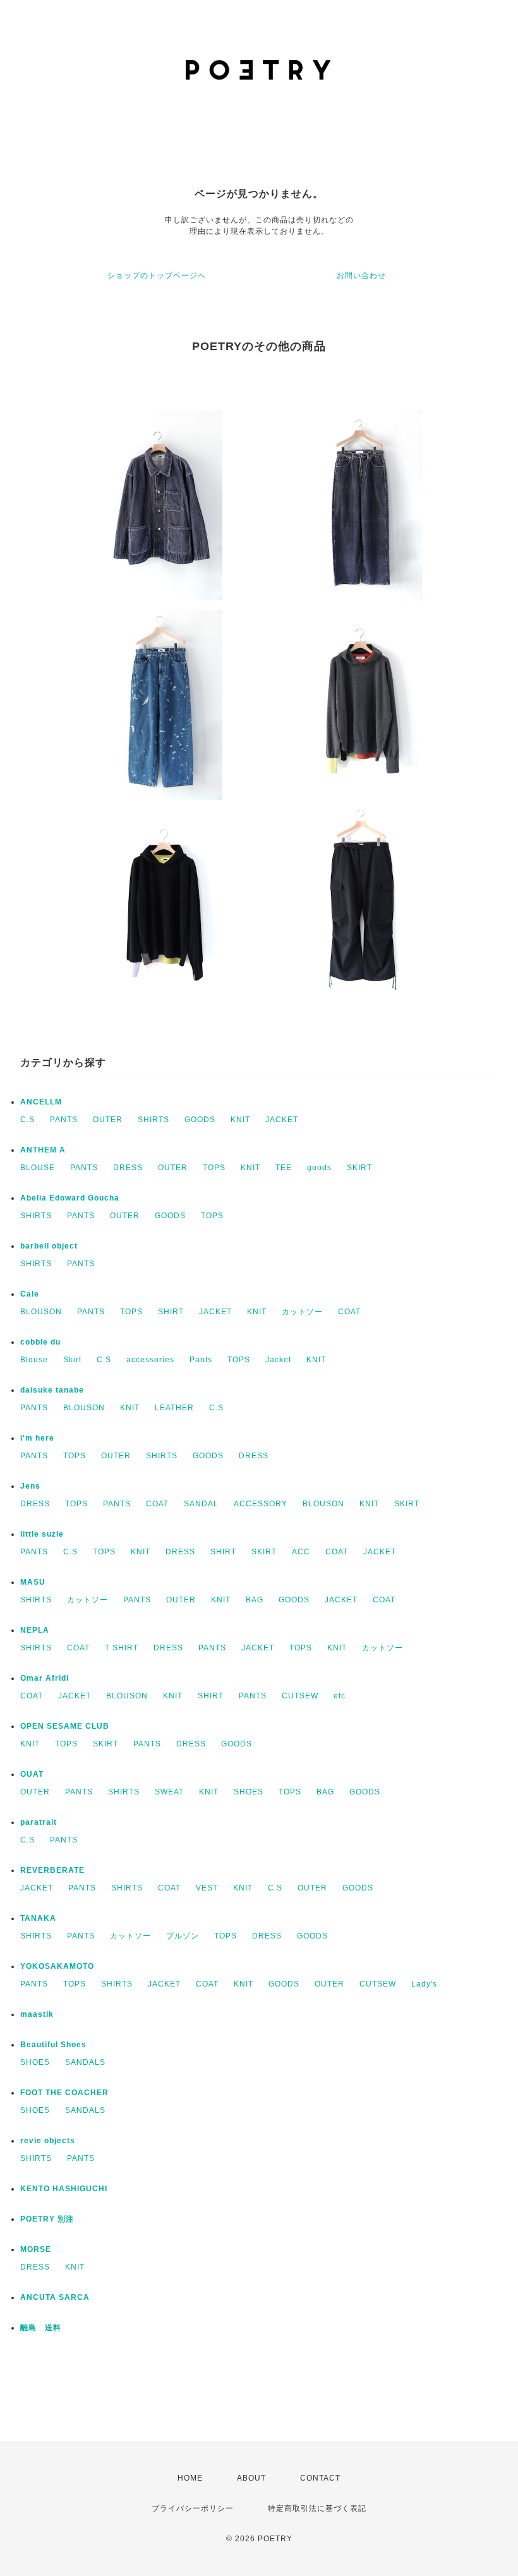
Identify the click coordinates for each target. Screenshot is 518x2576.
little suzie (42, 1534)
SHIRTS (154, 1120)
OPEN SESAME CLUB (65, 1726)
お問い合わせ (361, 275)
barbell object (49, 1246)
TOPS (214, 1168)
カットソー (302, 1312)
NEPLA (35, 1630)
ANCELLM (41, 1102)
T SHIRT (122, 1648)
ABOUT (251, 2478)
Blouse (34, 1360)
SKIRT (359, 1168)
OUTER (108, 1120)
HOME (190, 2478)
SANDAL (201, 1504)
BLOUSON (41, 1312)
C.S (27, 1120)
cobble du (40, 1342)
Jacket (278, 1360)
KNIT (240, 1120)
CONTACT (320, 2478)
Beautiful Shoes (53, 2045)
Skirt (72, 1360)
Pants (201, 1360)
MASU (33, 1582)
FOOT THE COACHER (64, 2093)
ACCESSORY (261, 1504)
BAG (255, 1600)
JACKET (282, 1120)
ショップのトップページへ (157, 275)
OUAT (32, 1774)
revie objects (48, 2141)
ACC (301, 1552)
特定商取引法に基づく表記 (317, 2508)
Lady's (424, 1984)
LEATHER (174, 1408)
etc (340, 1696)
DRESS (128, 1168)
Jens (30, 1486)
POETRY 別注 (47, 2219)
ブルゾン (183, 1936)
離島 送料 (41, 2328)
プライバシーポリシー (193, 2508)
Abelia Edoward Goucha (70, 1198)
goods (319, 1168)
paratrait (39, 1822)
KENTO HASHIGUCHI (64, 2189)
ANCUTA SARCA (55, 2297)
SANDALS (85, 2062)
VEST (207, 1888)
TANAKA (38, 1918)
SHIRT (171, 1312)
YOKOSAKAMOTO (57, 1966)
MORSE (36, 2249)
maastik (37, 2014)
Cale (30, 1294)
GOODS (200, 1120)
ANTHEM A (43, 1150)
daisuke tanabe (52, 1390)
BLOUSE (38, 1168)
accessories (150, 1360)
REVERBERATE (52, 1870)
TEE (284, 1168)
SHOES (249, 1792)
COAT (349, 1312)
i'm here (37, 1438)
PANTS (64, 1120)
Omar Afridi (45, 1678)
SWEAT (169, 1792)
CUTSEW (300, 1696)
